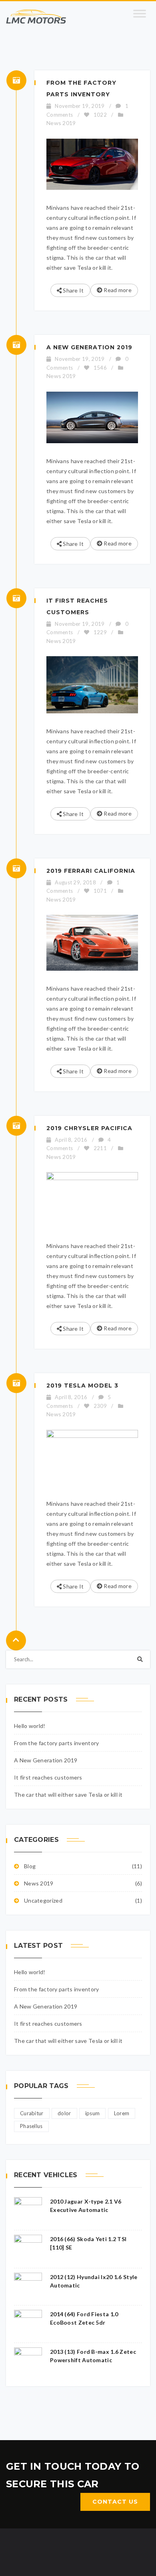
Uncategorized (43, 1900)
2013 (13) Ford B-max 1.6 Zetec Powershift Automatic (93, 2356)
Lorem (122, 2113)
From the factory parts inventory (57, 1743)
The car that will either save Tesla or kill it (68, 1795)
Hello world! (30, 1726)
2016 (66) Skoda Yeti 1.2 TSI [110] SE (88, 2243)
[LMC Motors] (36, 17)
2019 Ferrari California (91, 871)
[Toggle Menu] (140, 17)
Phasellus (31, 2126)
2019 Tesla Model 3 (82, 1386)
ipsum (93, 2113)
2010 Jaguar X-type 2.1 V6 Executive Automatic (86, 2206)
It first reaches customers (48, 1777)
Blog (30, 1866)
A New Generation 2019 (89, 347)
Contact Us (115, 2502)
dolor (64, 2113)
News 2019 (61, 123)
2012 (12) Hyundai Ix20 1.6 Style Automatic (94, 2281)
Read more (117, 290)
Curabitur (32, 2113)
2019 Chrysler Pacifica (89, 1128)
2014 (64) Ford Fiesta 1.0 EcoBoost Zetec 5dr (84, 2318)
